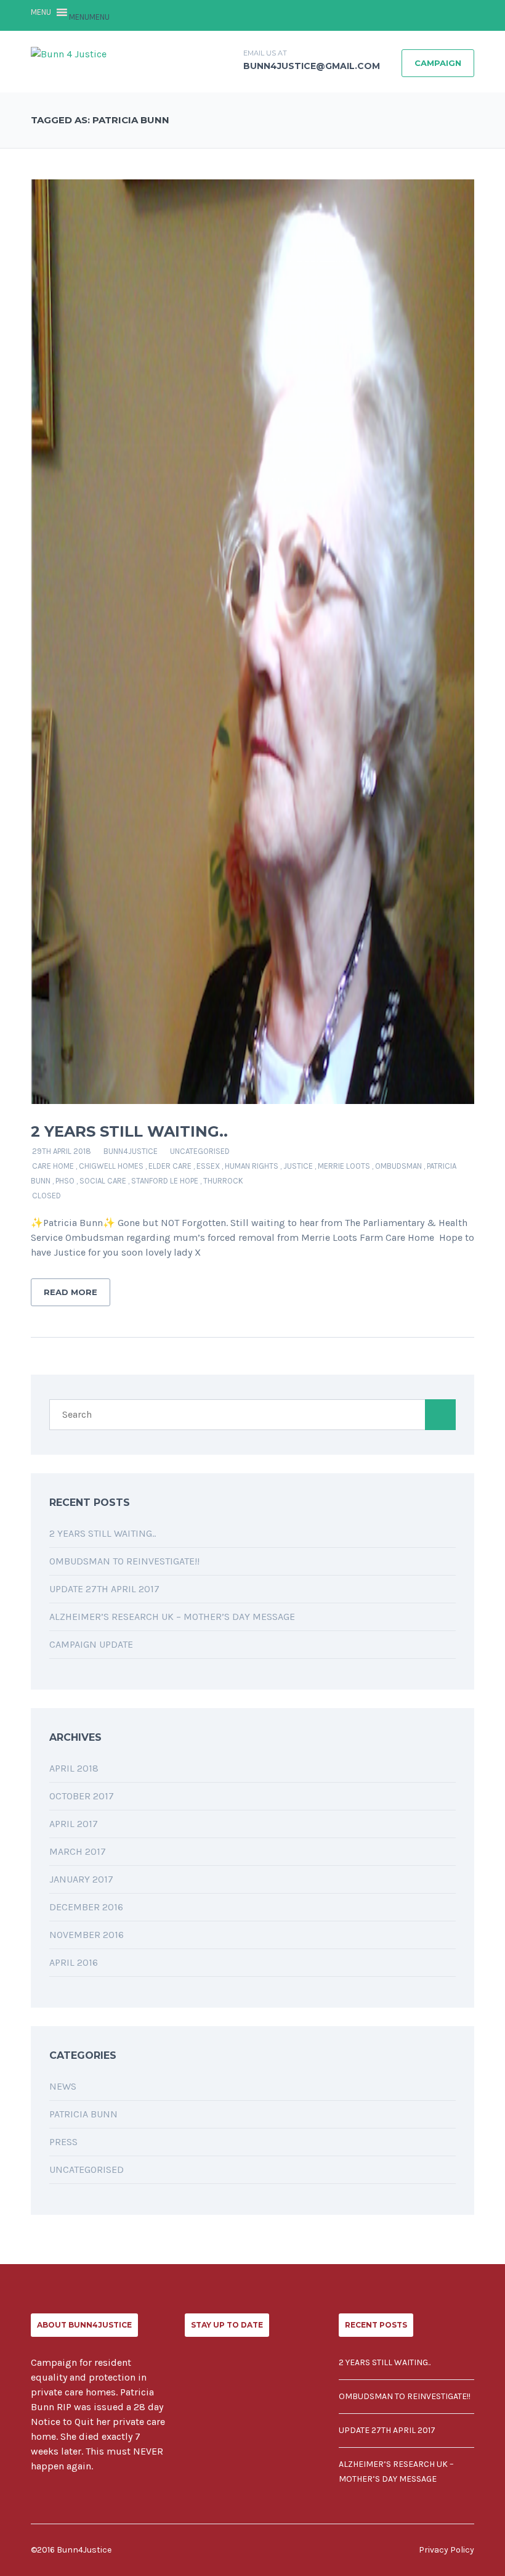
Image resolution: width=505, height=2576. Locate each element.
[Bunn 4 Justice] (69, 53)
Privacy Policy (446, 2550)
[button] (89, 17)
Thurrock (223, 1181)
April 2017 (74, 1824)
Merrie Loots (344, 1166)
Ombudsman (398, 1166)
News (63, 2086)
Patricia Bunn (83, 2114)
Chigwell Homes (111, 1166)
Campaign (438, 63)
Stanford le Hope (165, 1181)
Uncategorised (200, 1151)
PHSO (65, 1181)
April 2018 (74, 1768)
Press (63, 2142)
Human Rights (252, 1166)
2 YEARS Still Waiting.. (129, 1131)
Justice (298, 1166)
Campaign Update (91, 1644)
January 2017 (81, 1879)
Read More (71, 1292)
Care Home (53, 1166)
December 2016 (86, 1907)
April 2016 (74, 1962)
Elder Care (170, 1166)
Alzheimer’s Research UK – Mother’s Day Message (172, 1617)
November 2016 (87, 1935)
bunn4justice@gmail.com (312, 66)
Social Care (103, 1181)
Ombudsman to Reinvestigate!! (124, 1561)
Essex (208, 1166)
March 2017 (78, 1851)
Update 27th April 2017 (104, 1589)
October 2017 (82, 1796)
